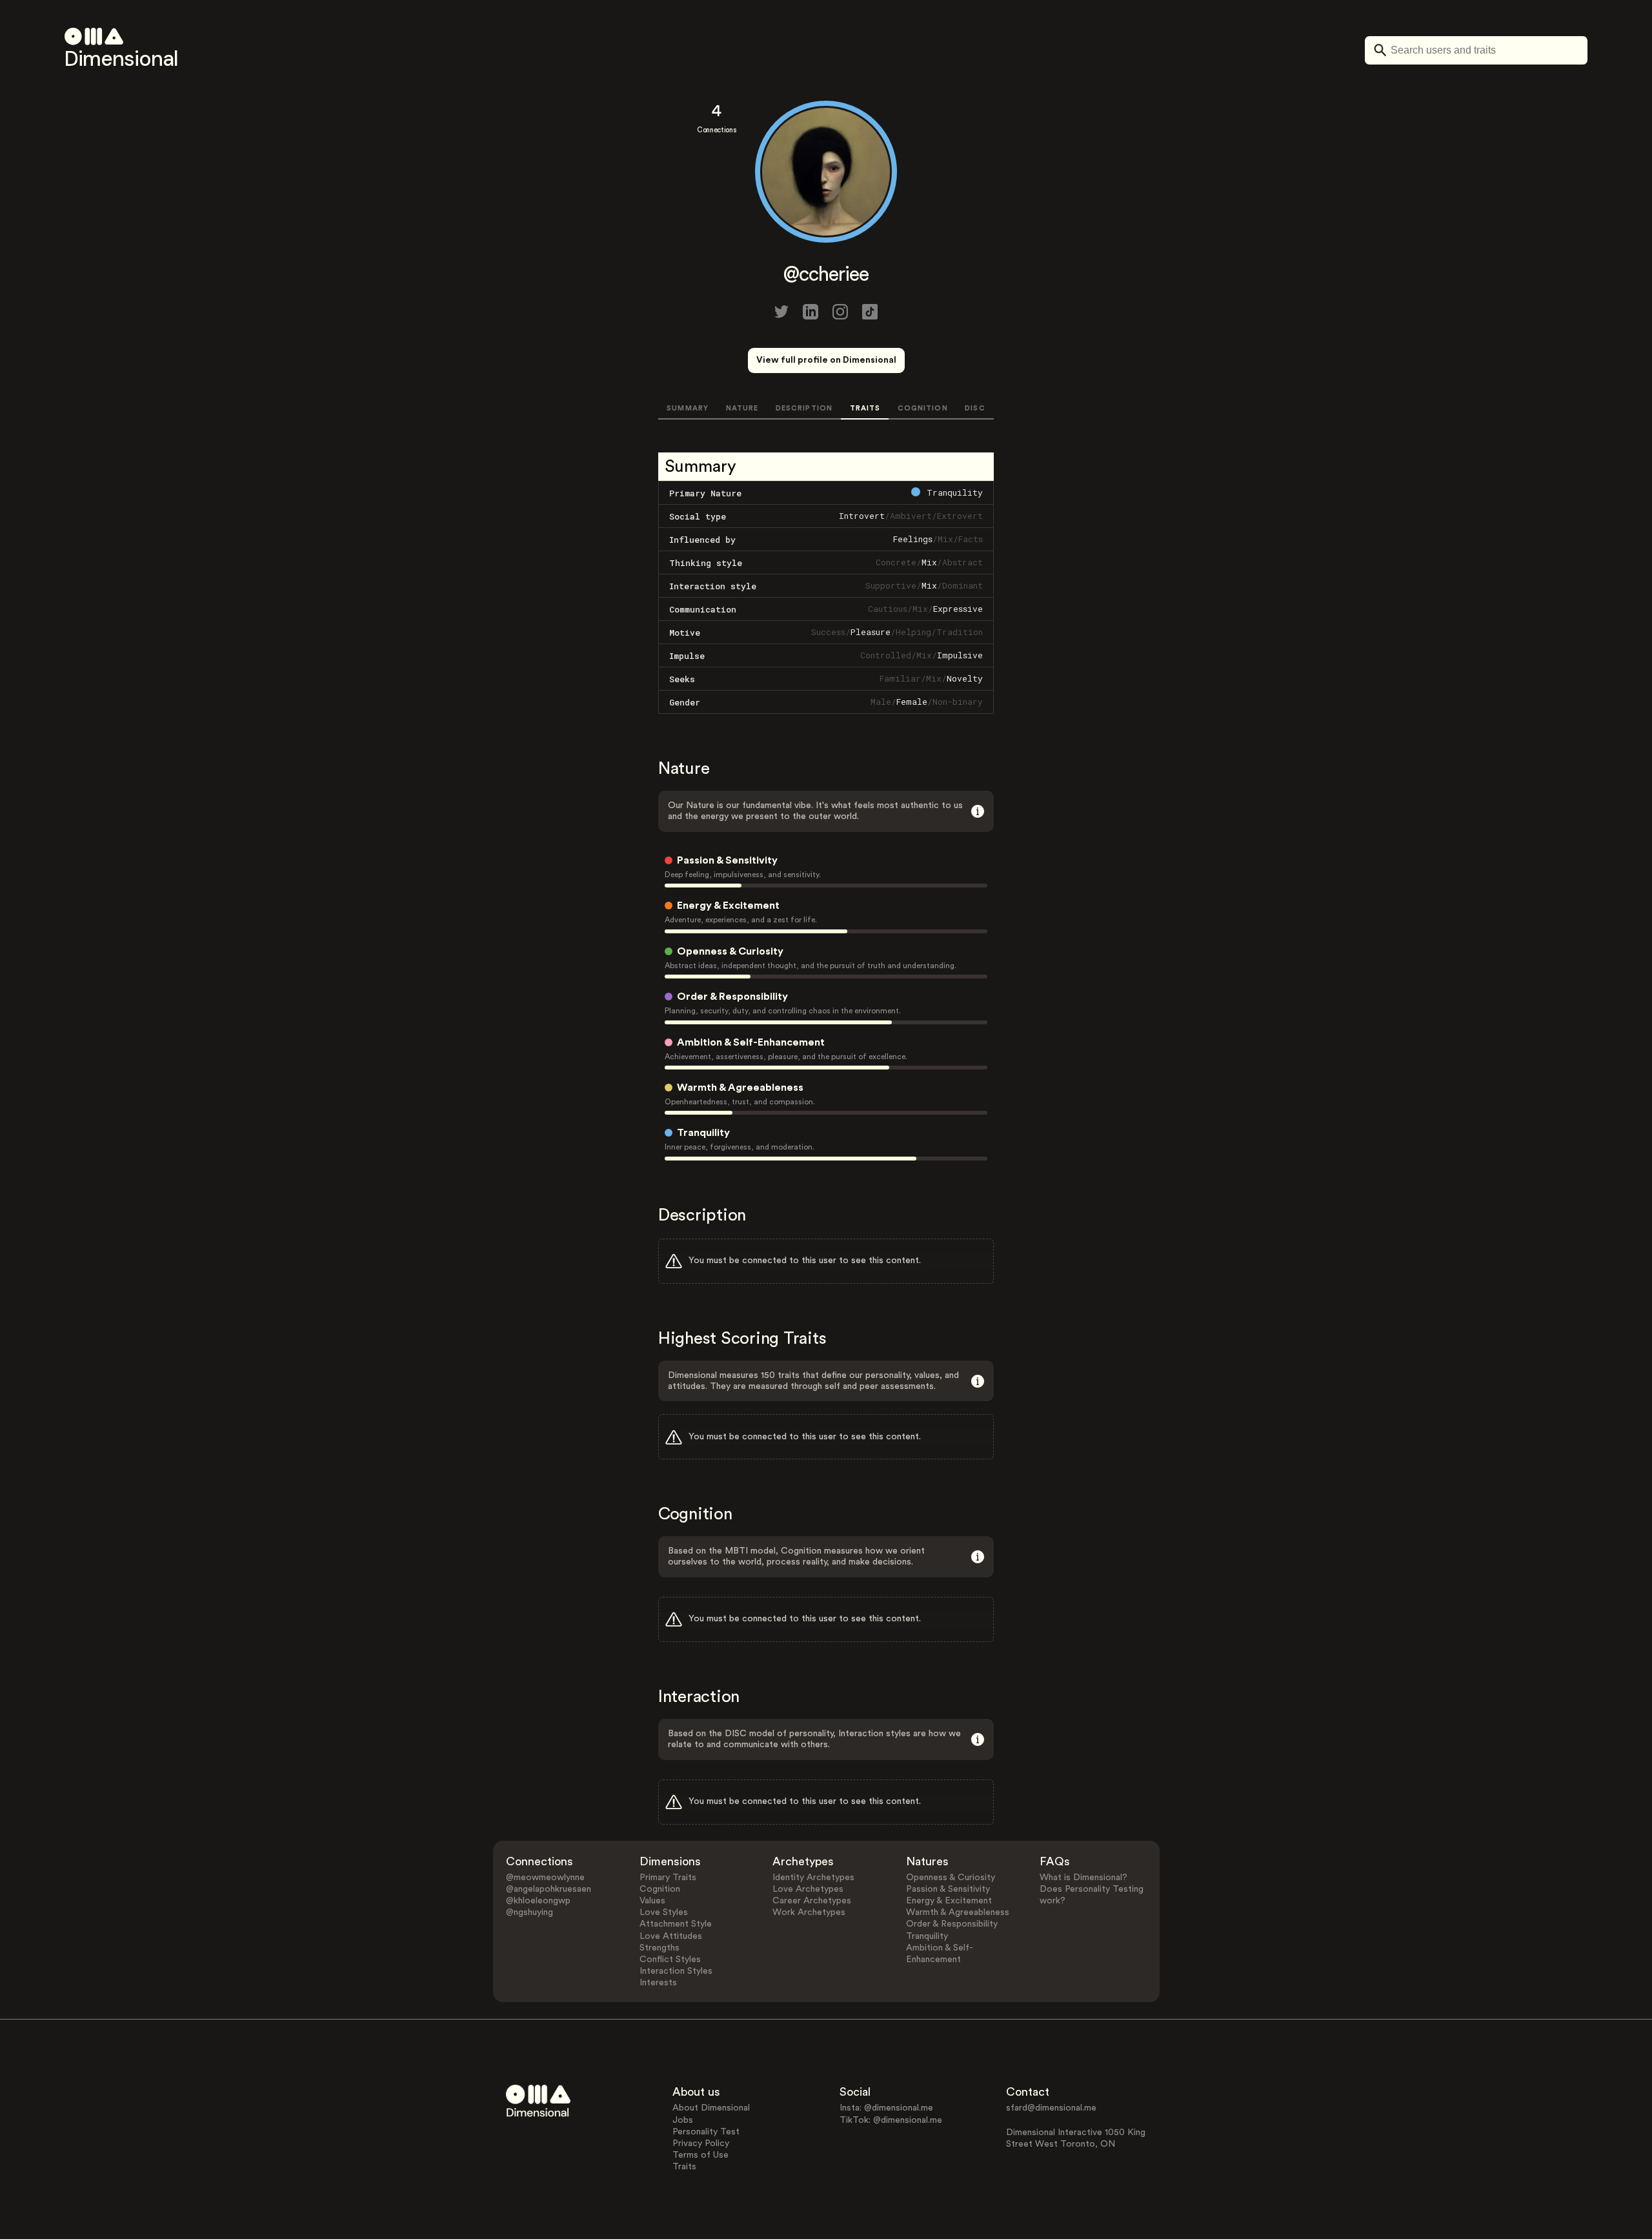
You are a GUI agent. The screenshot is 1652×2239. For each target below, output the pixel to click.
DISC (975, 408)
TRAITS (865, 408)
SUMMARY (688, 408)
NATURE (742, 408)
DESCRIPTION (804, 408)
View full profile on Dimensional (826, 360)
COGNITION (923, 408)
